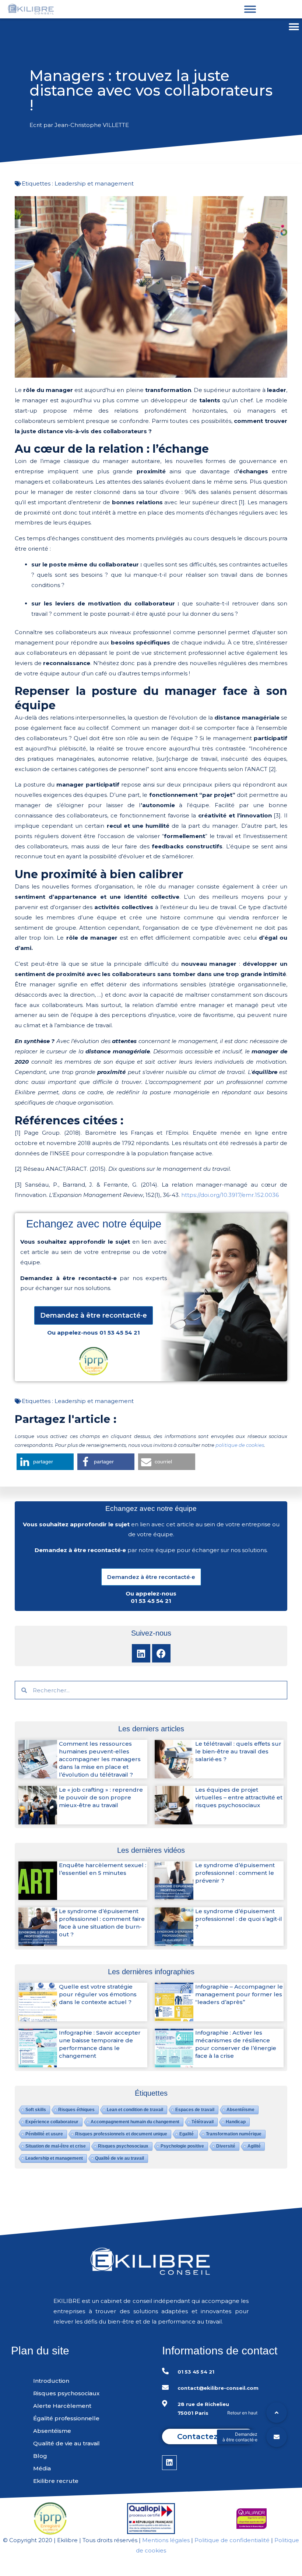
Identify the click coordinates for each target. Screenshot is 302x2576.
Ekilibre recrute (56, 2481)
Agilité (254, 2146)
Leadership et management (94, 183)
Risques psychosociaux (123, 2146)
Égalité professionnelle (66, 2418)
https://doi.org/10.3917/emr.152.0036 (230, 1195)
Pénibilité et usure (44, 2134)
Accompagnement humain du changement (135, 2122)
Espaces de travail (195, 2110)
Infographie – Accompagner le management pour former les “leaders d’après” (239, 1994)
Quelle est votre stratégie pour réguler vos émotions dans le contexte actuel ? (98, 1994)
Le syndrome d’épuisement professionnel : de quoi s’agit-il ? (239, 1919)
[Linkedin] (141, 1653)
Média (42, 2468)
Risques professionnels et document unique (121, 2134)
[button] (294, 27)
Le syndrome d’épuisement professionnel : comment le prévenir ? (235, 1873)
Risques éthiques (76, 2110)
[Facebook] (161, 1653)
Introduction (51, 2381)
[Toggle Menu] (250, 9)
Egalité (187, 2134)
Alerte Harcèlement (62, 2406)
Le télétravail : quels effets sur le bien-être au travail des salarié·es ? (238, 1751)
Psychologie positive (182, 2146)
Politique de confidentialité (232, 2540)
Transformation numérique (234, 2134)
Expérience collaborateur (52, 2122)
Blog (40, 2456)
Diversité (226, 2146)
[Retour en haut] (277, 2413)
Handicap (236, 2122)
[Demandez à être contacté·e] (277, 2437)
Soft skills (36, 2110)
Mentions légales (166, 2540)
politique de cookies (240, 1445)
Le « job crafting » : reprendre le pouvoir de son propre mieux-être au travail (101, 1797)
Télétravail (203, 2122)
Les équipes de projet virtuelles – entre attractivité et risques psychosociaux (239, 1797)
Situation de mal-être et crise (56, 2146)
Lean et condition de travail (135, 2110)
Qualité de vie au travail (120, 2158)
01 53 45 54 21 (120, 1333)
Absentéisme (240, 2110)
